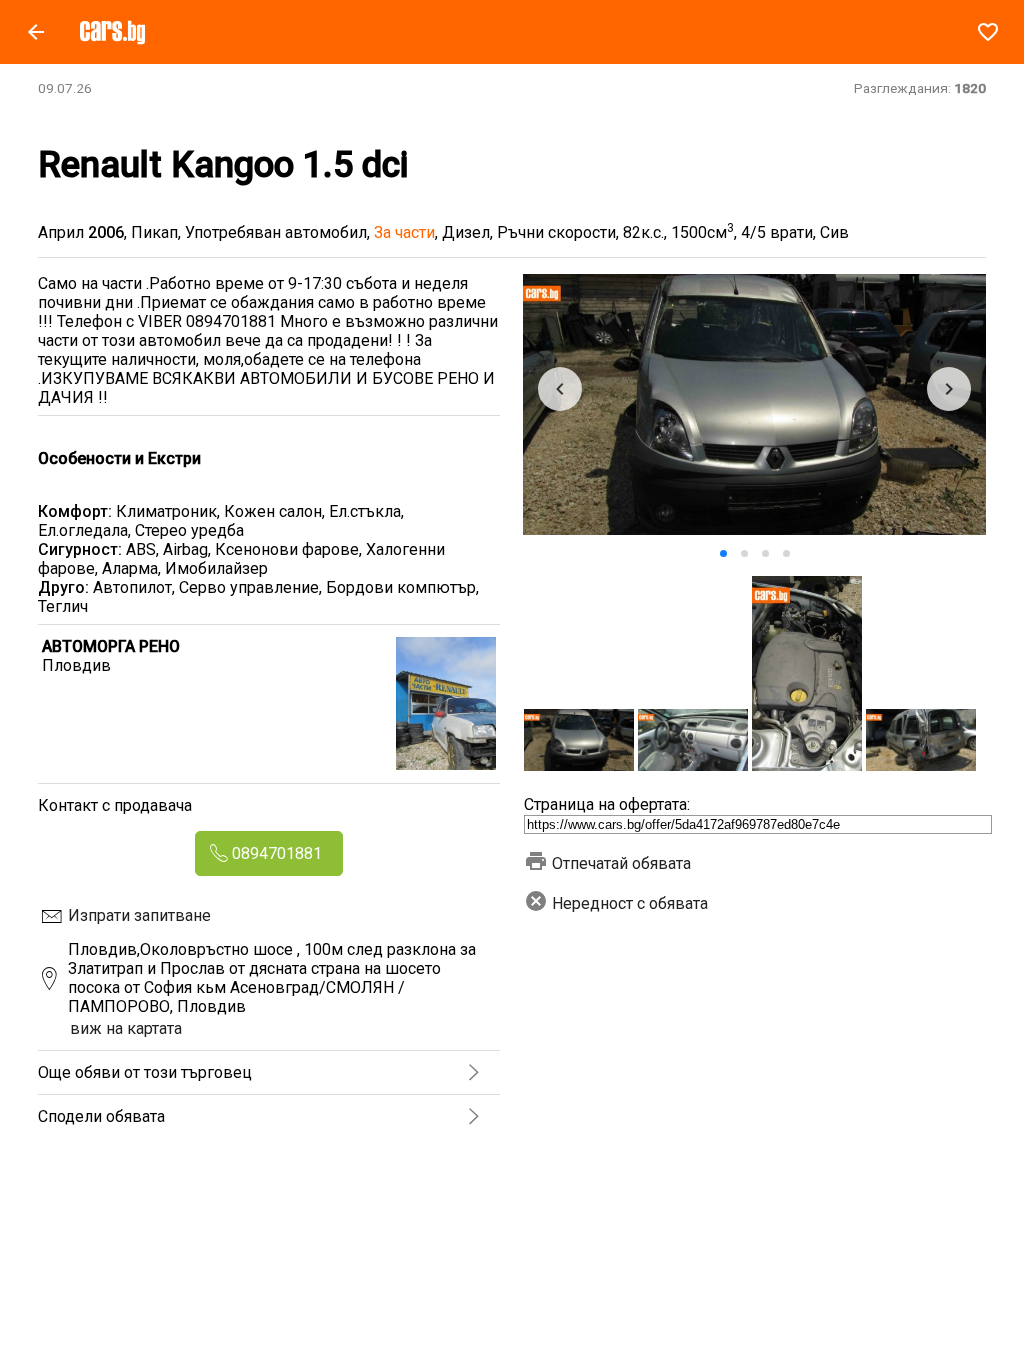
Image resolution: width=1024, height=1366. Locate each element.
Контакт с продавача (115, 805)
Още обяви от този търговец (145, 1072)
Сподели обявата (101, 1116)
